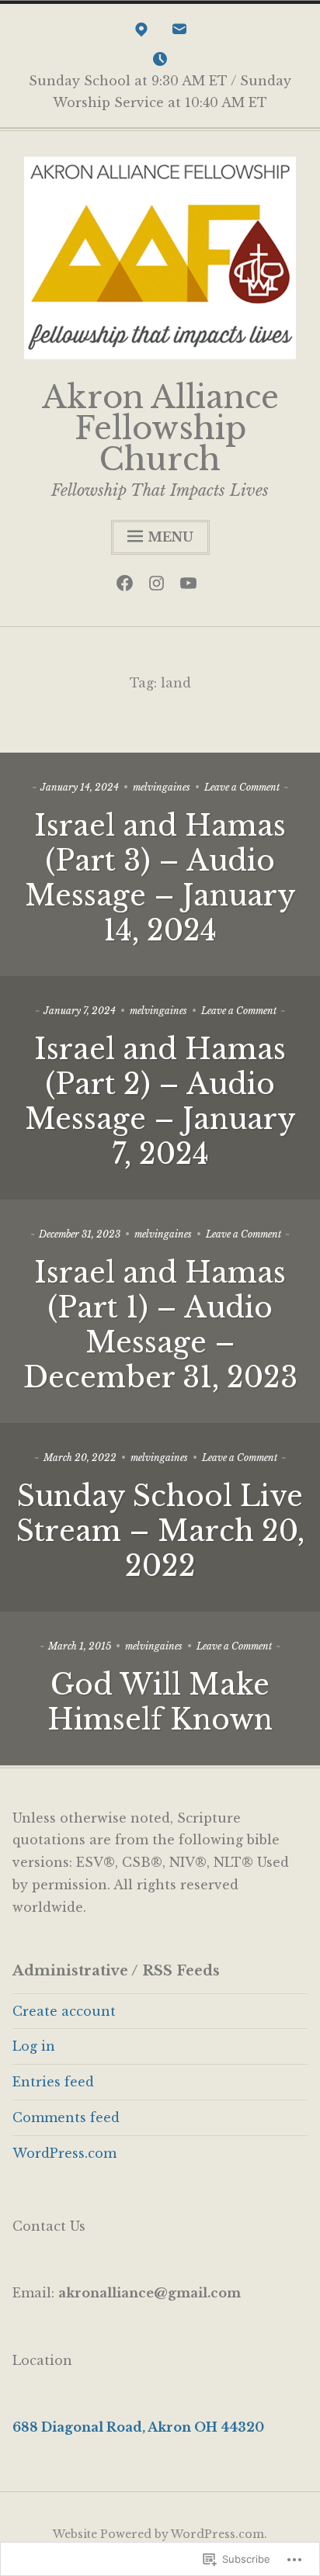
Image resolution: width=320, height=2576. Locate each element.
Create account (64, 2011)
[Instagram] (160, 587)
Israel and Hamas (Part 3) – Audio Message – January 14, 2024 (160, 878)
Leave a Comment (242, 787)
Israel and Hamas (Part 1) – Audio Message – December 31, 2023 (160, 1325)
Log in (34, 2046)
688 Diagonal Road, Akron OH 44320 (138, 2427)
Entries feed (53, 2082)
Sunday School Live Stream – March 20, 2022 (160, 1531)
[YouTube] (192, 587)
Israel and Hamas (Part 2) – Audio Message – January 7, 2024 (160, 1102)
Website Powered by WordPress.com (158, 2534)
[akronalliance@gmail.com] (179, 33)
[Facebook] (129, 587)
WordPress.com (64, 2153)
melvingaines (162, 787)
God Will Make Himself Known (160, 1702)
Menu (170, 537)
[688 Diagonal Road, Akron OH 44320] (141, 33)
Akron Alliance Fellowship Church (160, 428)
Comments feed (66, 2117)
